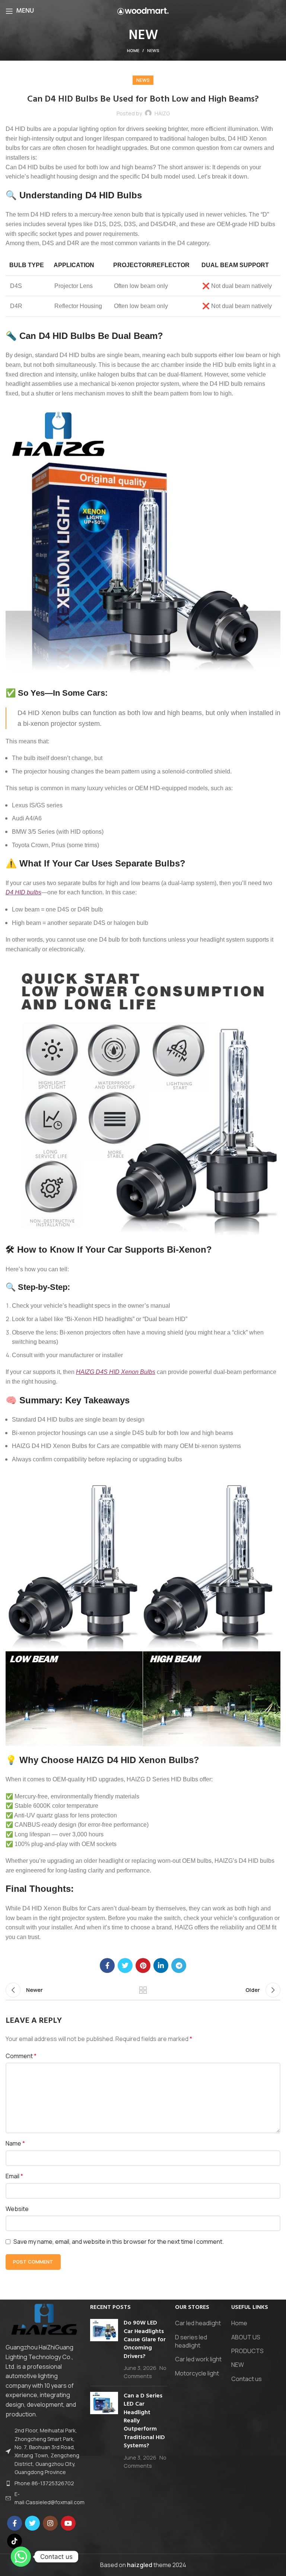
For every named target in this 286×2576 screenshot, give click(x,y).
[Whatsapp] (21, 2557)
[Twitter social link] (125, 1965)
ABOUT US (246, 2337)
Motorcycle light (197, 2373)
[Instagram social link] (50, 2523)
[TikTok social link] (15, 2541)
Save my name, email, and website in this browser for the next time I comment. (119, 2242)
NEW (238, 2365)
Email (14, 2176)
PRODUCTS (247, 2351)
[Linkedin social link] (161, 1965)
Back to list (143, 1990)
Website (17, 2209)
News (153, 50)
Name (15, 2143)
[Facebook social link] (107, 1965)
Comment (21, 2056)
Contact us (247, 2379)
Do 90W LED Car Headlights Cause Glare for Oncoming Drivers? (145, 2340)
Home (133, 50)
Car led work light (198, 2359)
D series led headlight (191, 2341)
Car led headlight (198, 2323)
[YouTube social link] (68, 2523)
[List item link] (44, 2483)
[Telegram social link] (179, 1965)
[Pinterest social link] (143, 1965)
